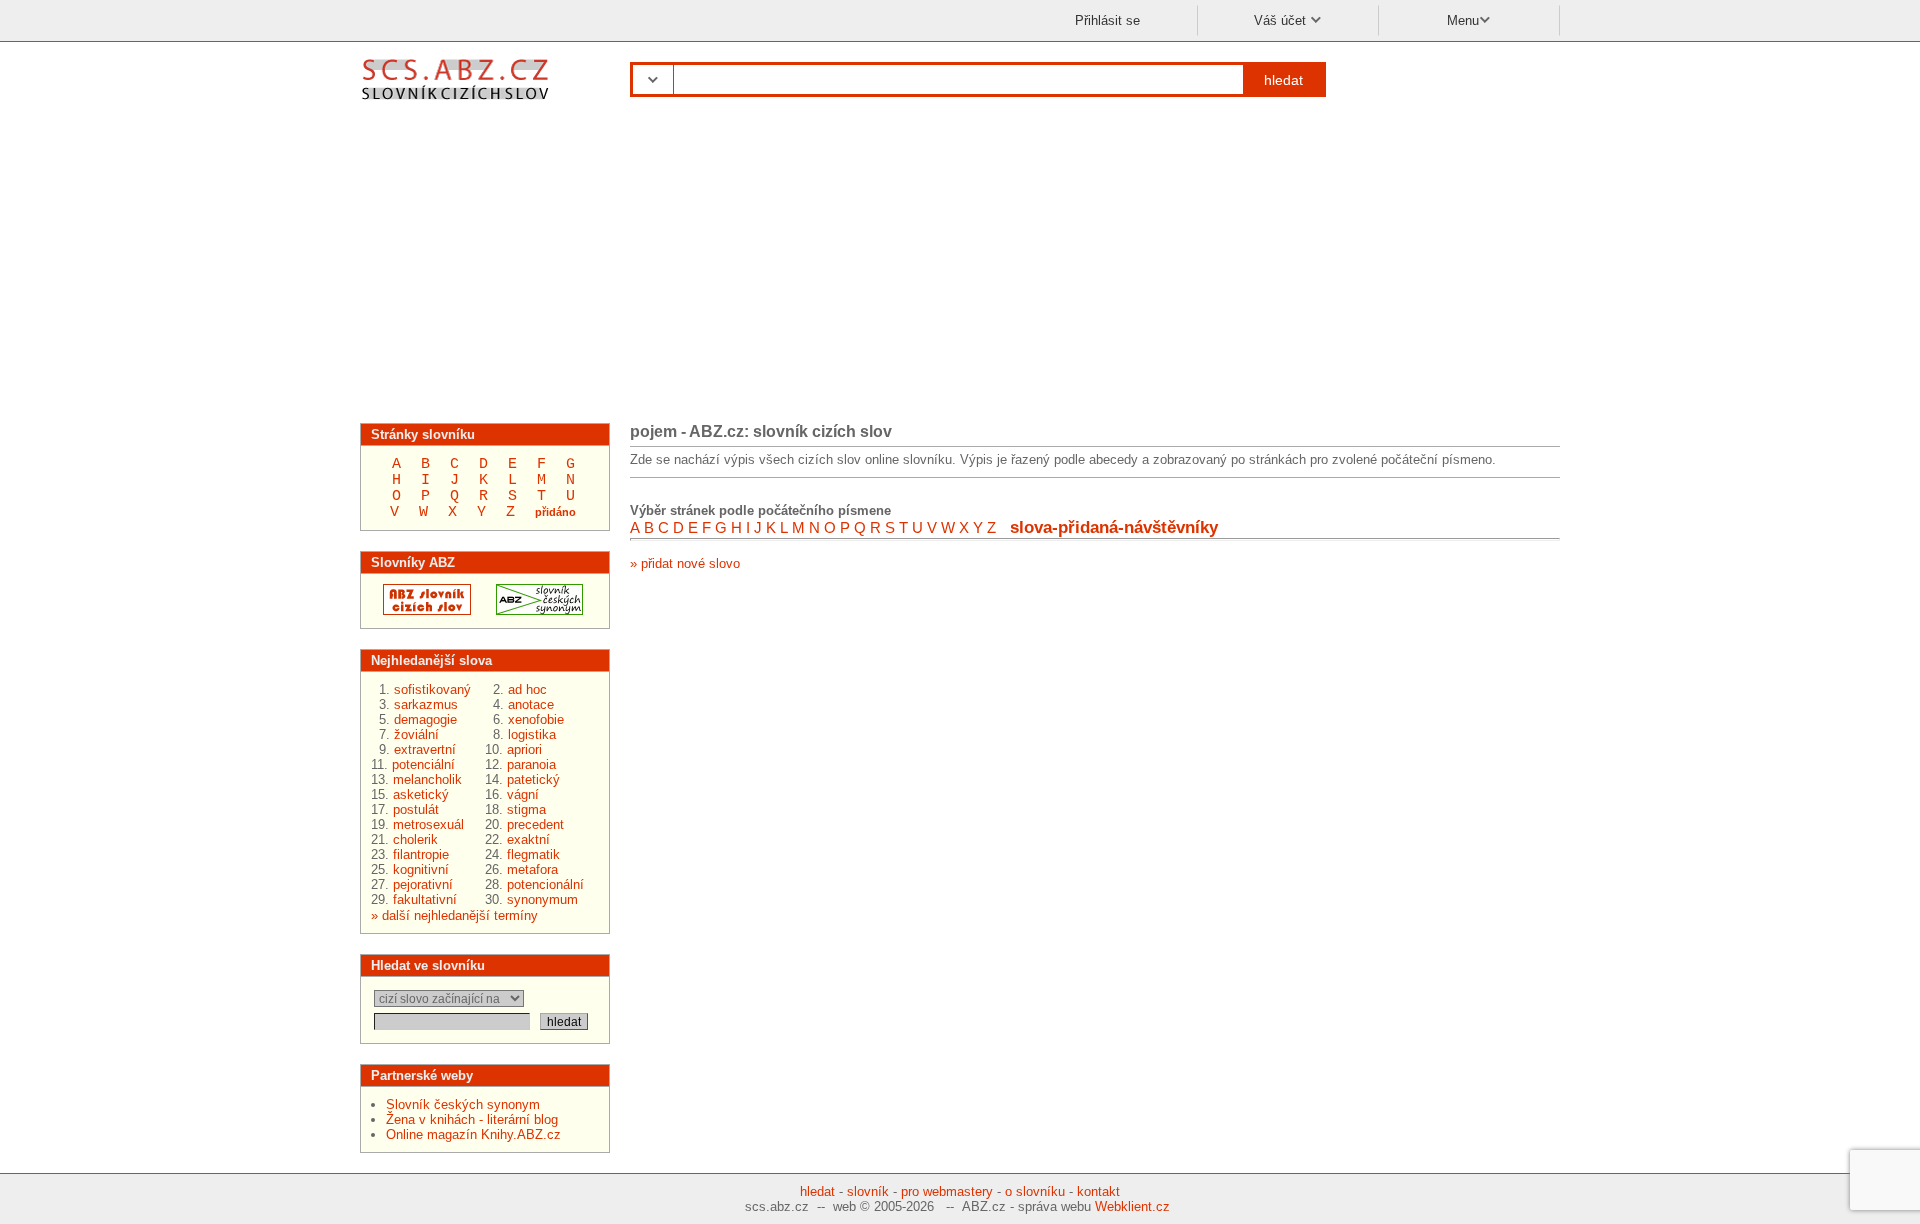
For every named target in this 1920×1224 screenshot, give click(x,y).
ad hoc (527, 689)
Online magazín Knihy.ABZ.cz (473, 1134)
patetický (533, 779)
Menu (1463, 20)
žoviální (416, 734)
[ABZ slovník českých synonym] (533, 610)
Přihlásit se (1107, 20)
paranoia (531, 764)
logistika (532, 734)
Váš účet (1282, 20)
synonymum (542, 899)
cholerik (415, 839)
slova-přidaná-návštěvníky (1114, 527)
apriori (524, 749)
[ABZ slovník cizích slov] (457, 102)
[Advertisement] (960, 268)
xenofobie (536, 719)
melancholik (427, 779)
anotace (531, 704)
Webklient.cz (1132, 1206)
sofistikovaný (432, 689)
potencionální (545, 884)
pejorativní (423, 884)
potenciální (423, 764)
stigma (526, 809)
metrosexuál (428, 824)
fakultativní (425, 899)
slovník (868, 1191)
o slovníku (1035, 1191)
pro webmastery (947, 1191)
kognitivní (421, 869)
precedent (535, 824)
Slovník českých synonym (463, 1104)
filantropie (421, 854)
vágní (523, 794)
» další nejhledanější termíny (454, 915)
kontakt (1098, 1191)
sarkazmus (426, 704)
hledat (1283, 80)
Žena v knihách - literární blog (472, 1119)
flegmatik (533, 854)
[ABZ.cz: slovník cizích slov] (421, 610)
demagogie (425, 719)
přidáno (555, 512)
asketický (421, 794)
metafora (532, 869)
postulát (416, 809)
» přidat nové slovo (685, 563)
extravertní (425, 749)
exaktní (528, 839)
